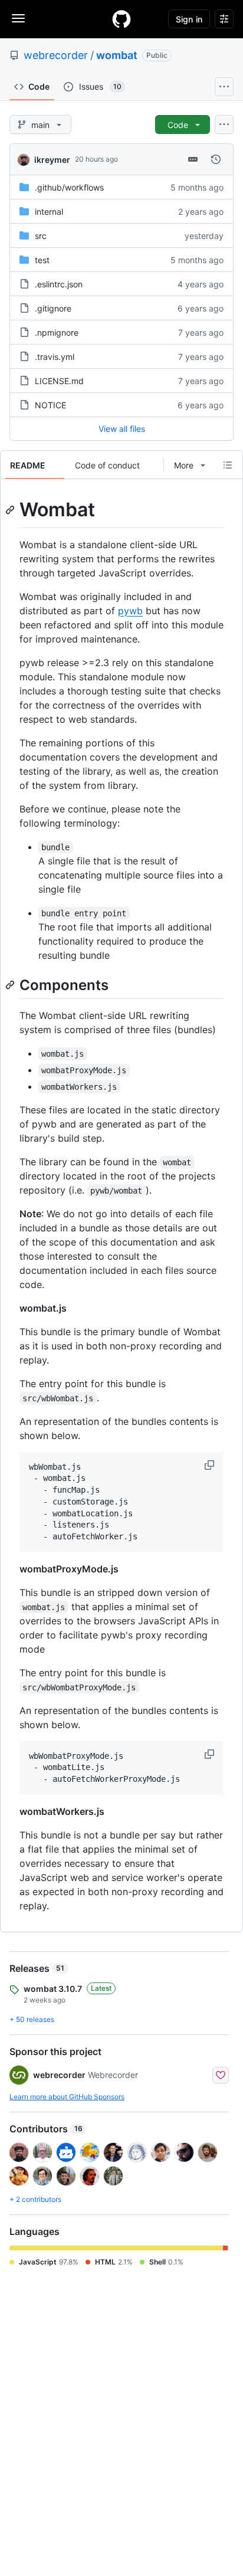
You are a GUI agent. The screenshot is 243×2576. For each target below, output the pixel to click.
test (42, 260)
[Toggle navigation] (18, 18)
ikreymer (52, 160)
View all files (122, 429)
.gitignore (53, 308)
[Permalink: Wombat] (11, 510)
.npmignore (57, 332)
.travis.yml (55, 357)
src (41, 236)
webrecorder (56, 55)
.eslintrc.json (59, 284)
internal (49, 212)
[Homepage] (121, 19)
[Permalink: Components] (11, 985)
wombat (117, 55)
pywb (130, 611)
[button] (211, 1465)
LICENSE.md (59, 381)
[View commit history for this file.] (216, 159)
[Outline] (228, 465)
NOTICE (50, 405)
